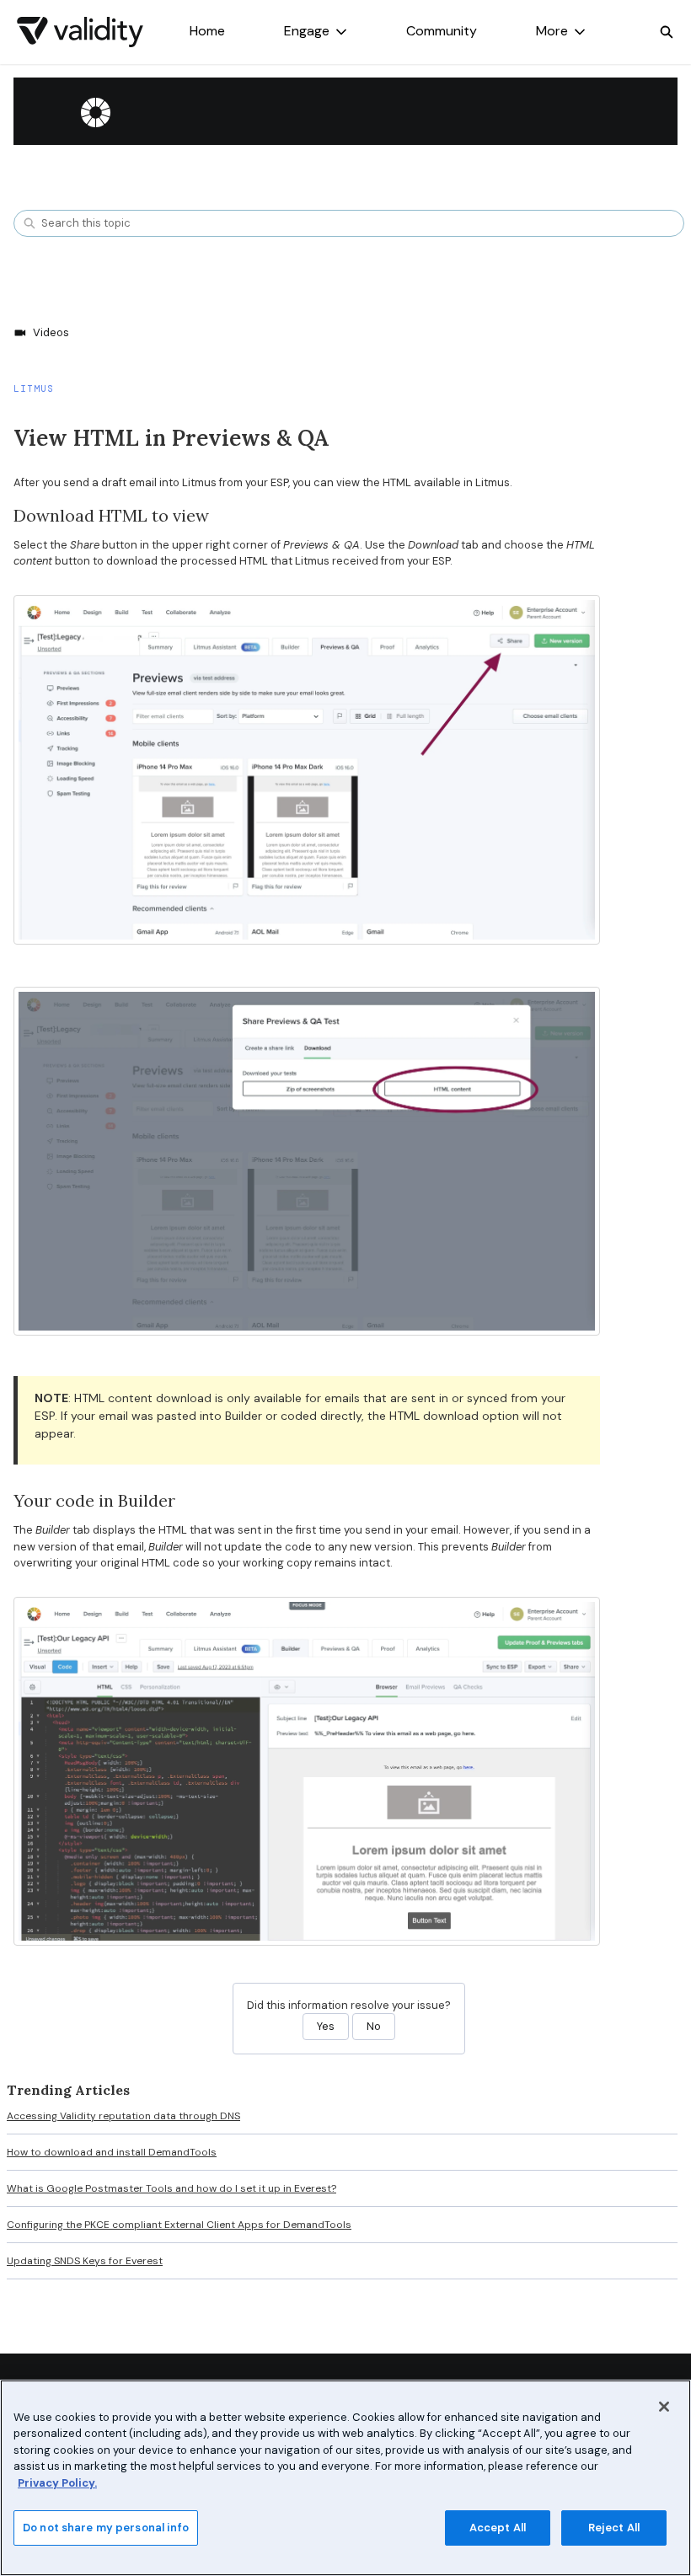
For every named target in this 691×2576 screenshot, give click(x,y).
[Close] (664, 2407)
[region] (345, 2478)
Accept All (498, 2528)
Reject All (614, 2528)
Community (442, 31)
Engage (307, 31)
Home (207, 31)
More (552, 31)
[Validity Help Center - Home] (80, 32)
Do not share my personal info (106, 2528)
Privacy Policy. (57, 2483)
